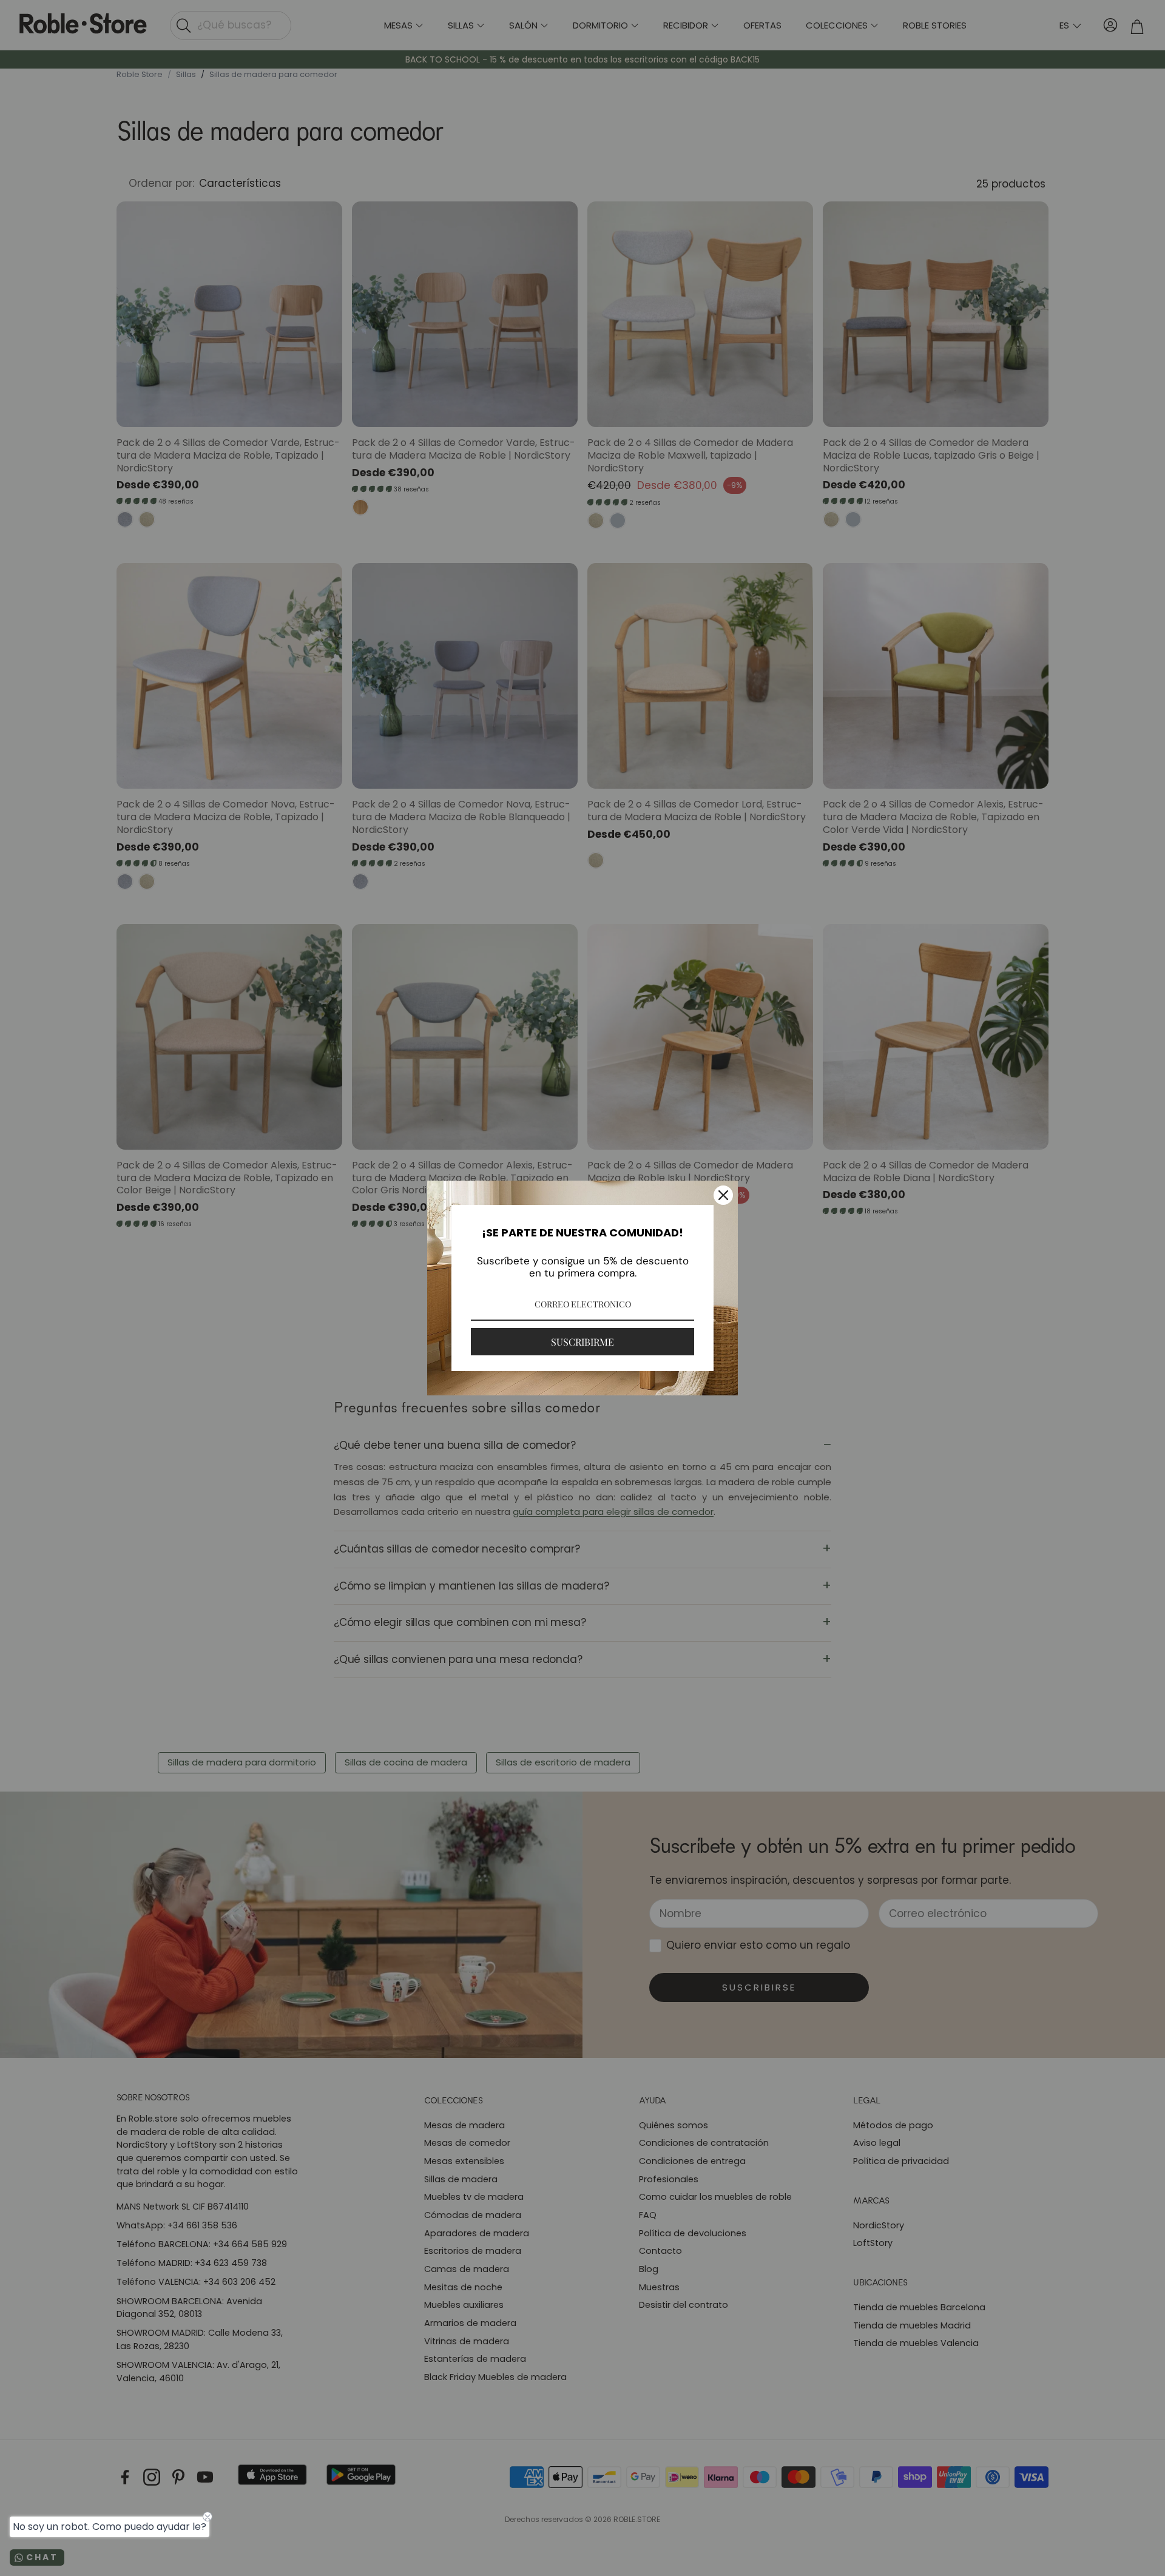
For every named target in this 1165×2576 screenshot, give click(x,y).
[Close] (723, 1195)
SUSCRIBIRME (582, 1342)
